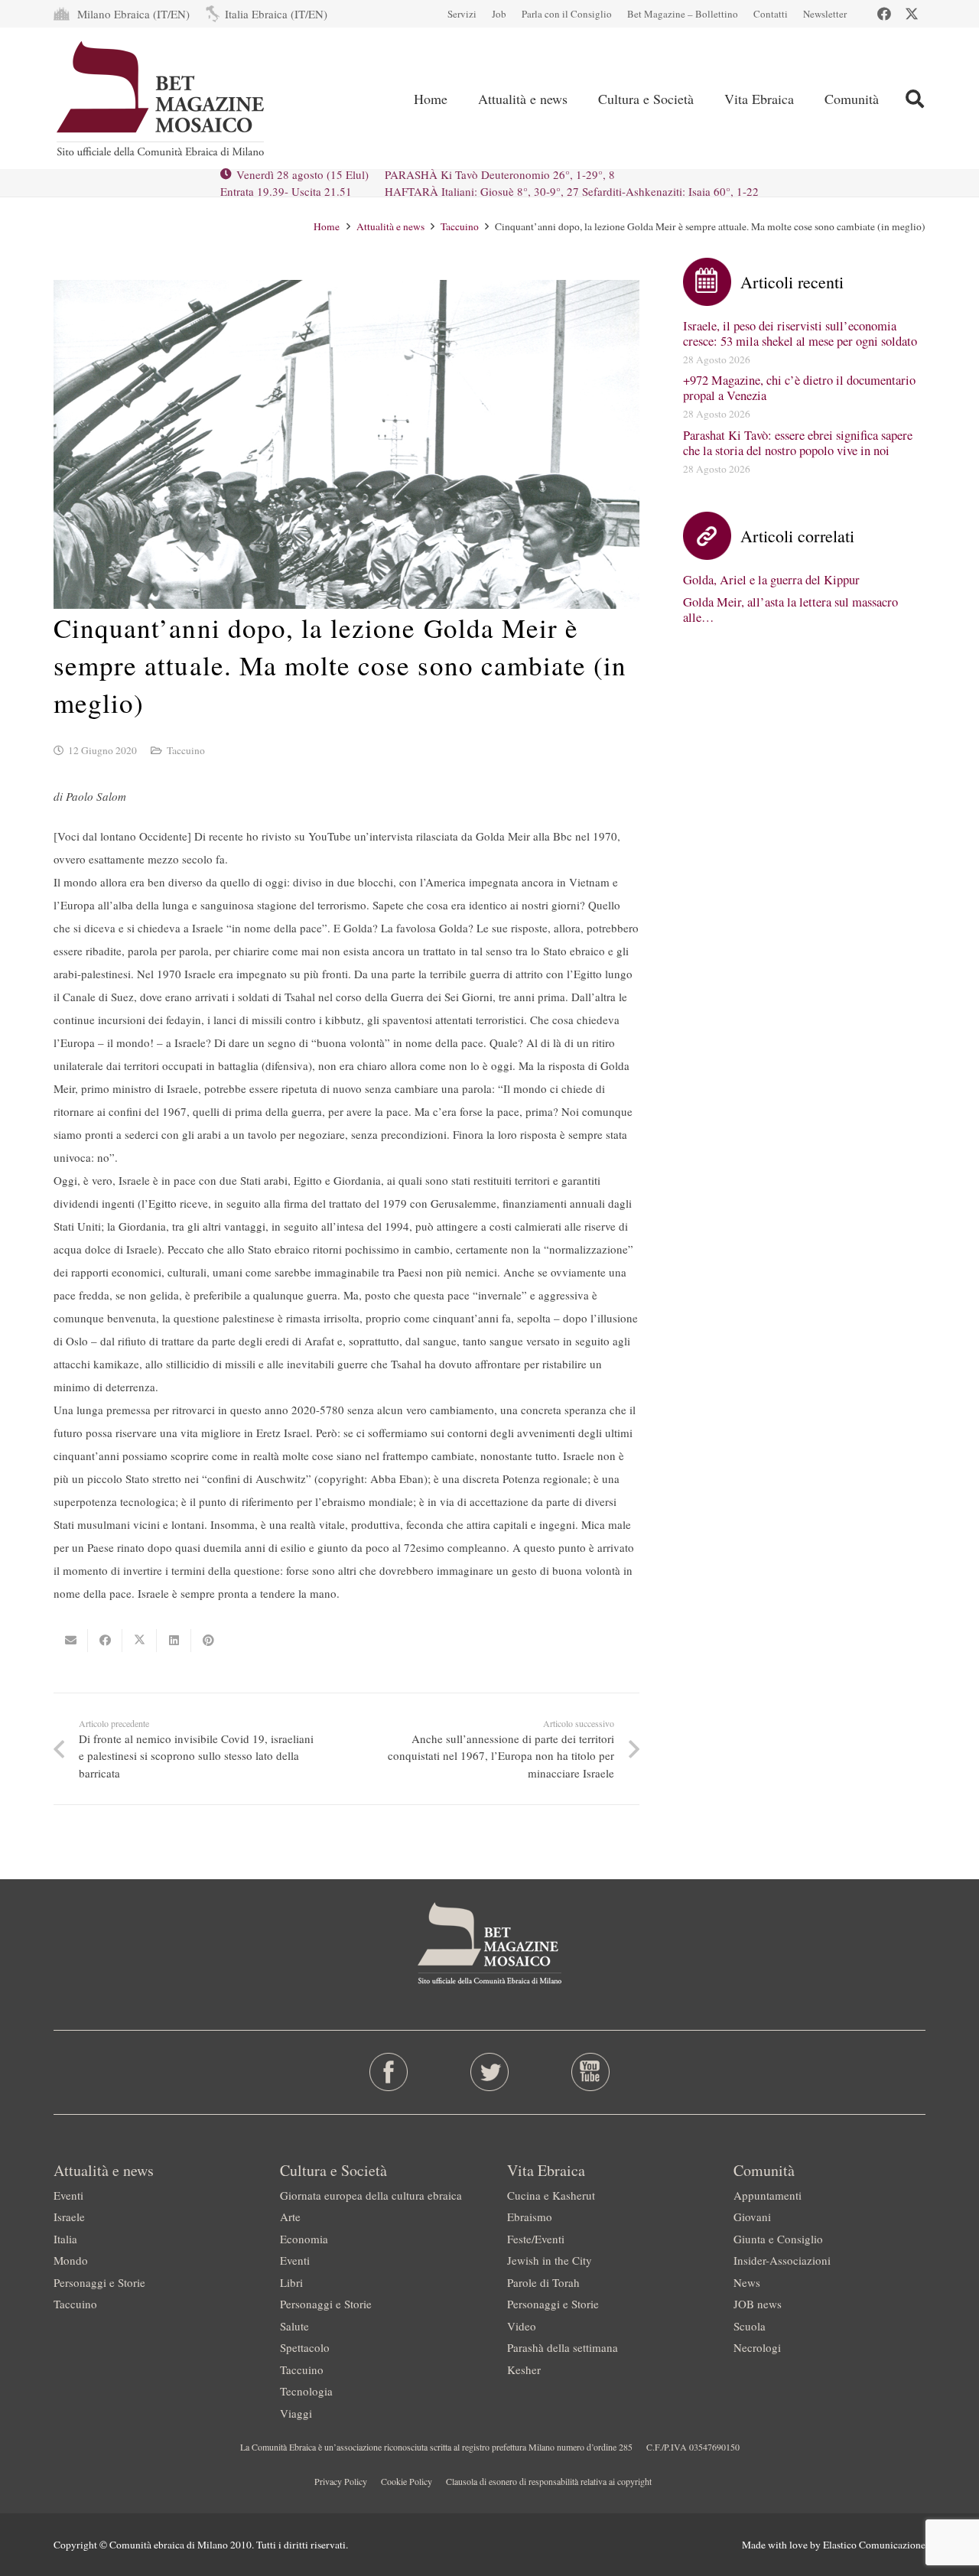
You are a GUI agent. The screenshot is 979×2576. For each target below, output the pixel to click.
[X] (912, 14)
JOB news (758, 2304)
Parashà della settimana (563, 2347)
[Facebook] (884, 14)
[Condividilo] (105, 1641)
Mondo (71, 2260)
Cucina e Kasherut (551, 2195)
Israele (69, 2217)
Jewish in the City (550, 2260)
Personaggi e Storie (99, 2282)
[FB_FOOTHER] (389, 2072)
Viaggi (296, 2413)
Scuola (750, 2326)
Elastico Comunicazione (874, 2545)
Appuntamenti (768, 2195)
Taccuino (186, 750)
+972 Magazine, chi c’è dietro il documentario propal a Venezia (799, 388)
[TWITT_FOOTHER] (490, 2072)
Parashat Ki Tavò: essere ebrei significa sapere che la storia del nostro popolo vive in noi (798, 443)
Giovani (752, 2217)
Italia (65, 2239)
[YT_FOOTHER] (590, 2072)
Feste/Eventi (536, 2239)
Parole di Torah (543, 2282)
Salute (294, 2326)
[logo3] (162, 99)
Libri (291, 2282)
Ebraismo (530, 2217)
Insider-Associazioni (782, 2260)
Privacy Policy (341, 2481)
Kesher (524, 2369)
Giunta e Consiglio (778, 2239)
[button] (914, 99)
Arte (290, 2217)
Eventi (68, 2195)
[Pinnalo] (208, 1641)
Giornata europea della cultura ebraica (371, 2195)
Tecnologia (306, 2391)
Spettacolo (305, 2347)
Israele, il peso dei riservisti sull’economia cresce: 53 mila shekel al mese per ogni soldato (800, 333)
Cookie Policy (407, 2481)
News (747, 2282)
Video (522, 2326)
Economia (304, 2239)
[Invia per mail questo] (71, 1641)
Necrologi (757, 2347)
